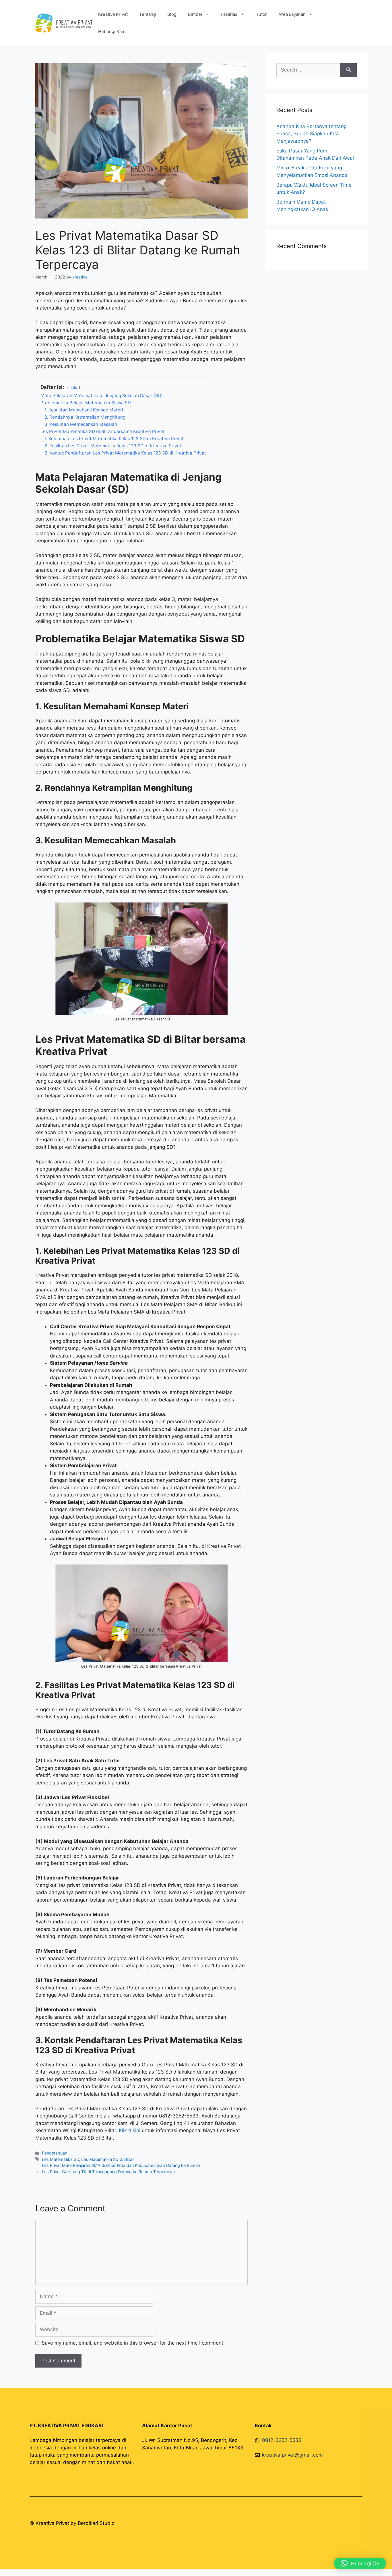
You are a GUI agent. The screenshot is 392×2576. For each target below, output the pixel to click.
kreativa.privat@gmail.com (292, 2455)
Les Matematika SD (60, 2159)
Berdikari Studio (96, 2523)
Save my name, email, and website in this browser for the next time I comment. (133, 2343)
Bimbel (195, 14)
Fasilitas (229, 14)
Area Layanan (292, 14)
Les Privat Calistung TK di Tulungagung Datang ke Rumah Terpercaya (108, 2172)
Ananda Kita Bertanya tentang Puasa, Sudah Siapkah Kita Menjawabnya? (312, 134)
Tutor (261, 14)
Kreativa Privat (113, 14)
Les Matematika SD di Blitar (107, 2159)
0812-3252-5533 (282, 2440)
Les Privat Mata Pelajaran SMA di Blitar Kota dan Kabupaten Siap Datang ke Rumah (121, 2165)
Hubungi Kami (112, 31)
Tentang (148, 14)
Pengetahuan (55, 2153)
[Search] (349, 70)
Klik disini (130, 2130)
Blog (172, 14)
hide (73, 387)
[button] (360, 2563)
